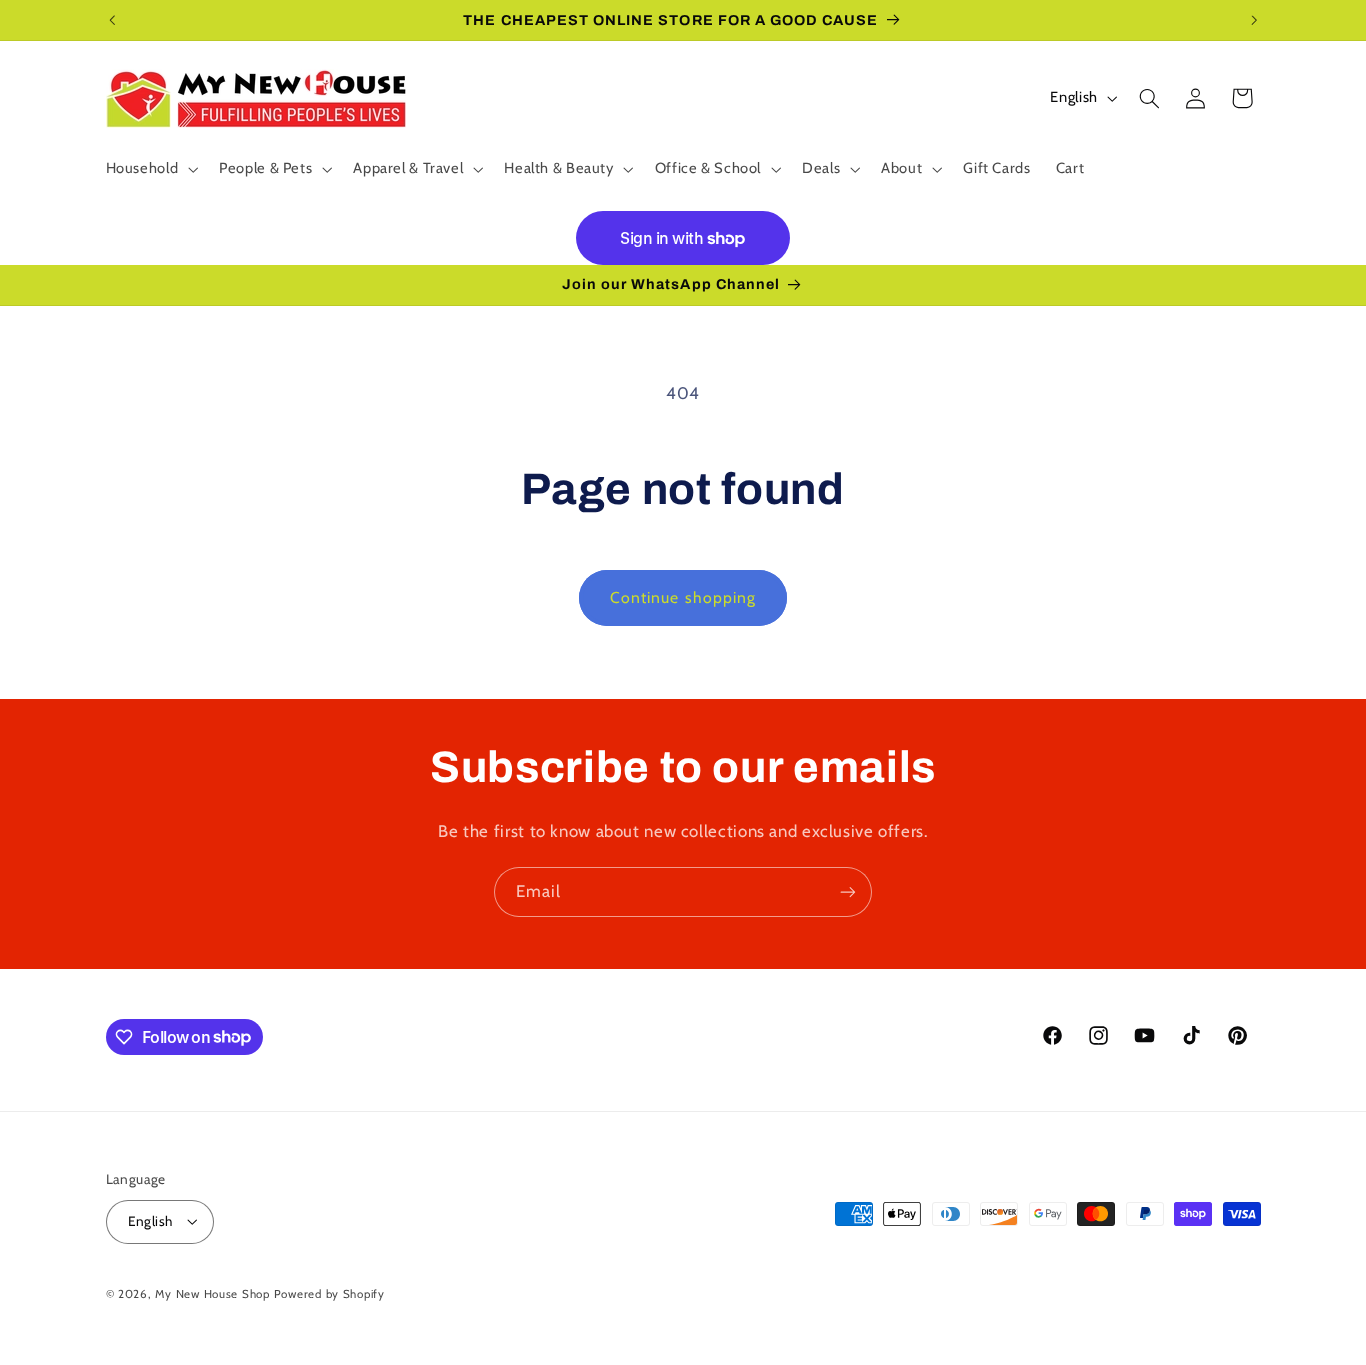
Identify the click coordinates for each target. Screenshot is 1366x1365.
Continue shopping (683, 597)
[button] (150, 169)
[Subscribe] (848, 891)
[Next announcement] (1254, 20)
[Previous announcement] (112, 20)
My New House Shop (212, 1294)
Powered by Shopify (329, 1294)
